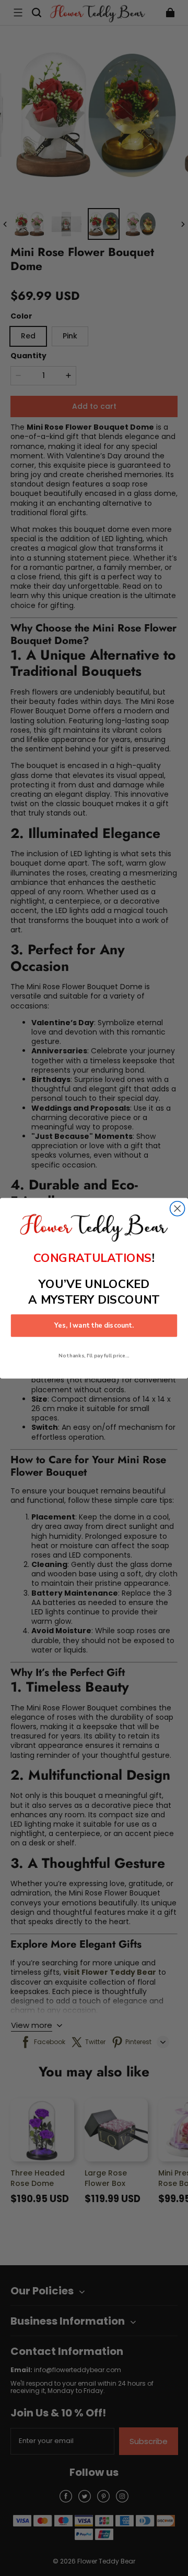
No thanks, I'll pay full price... (94, 1356)
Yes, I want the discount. (94, 1326)
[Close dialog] (178, 1208)
